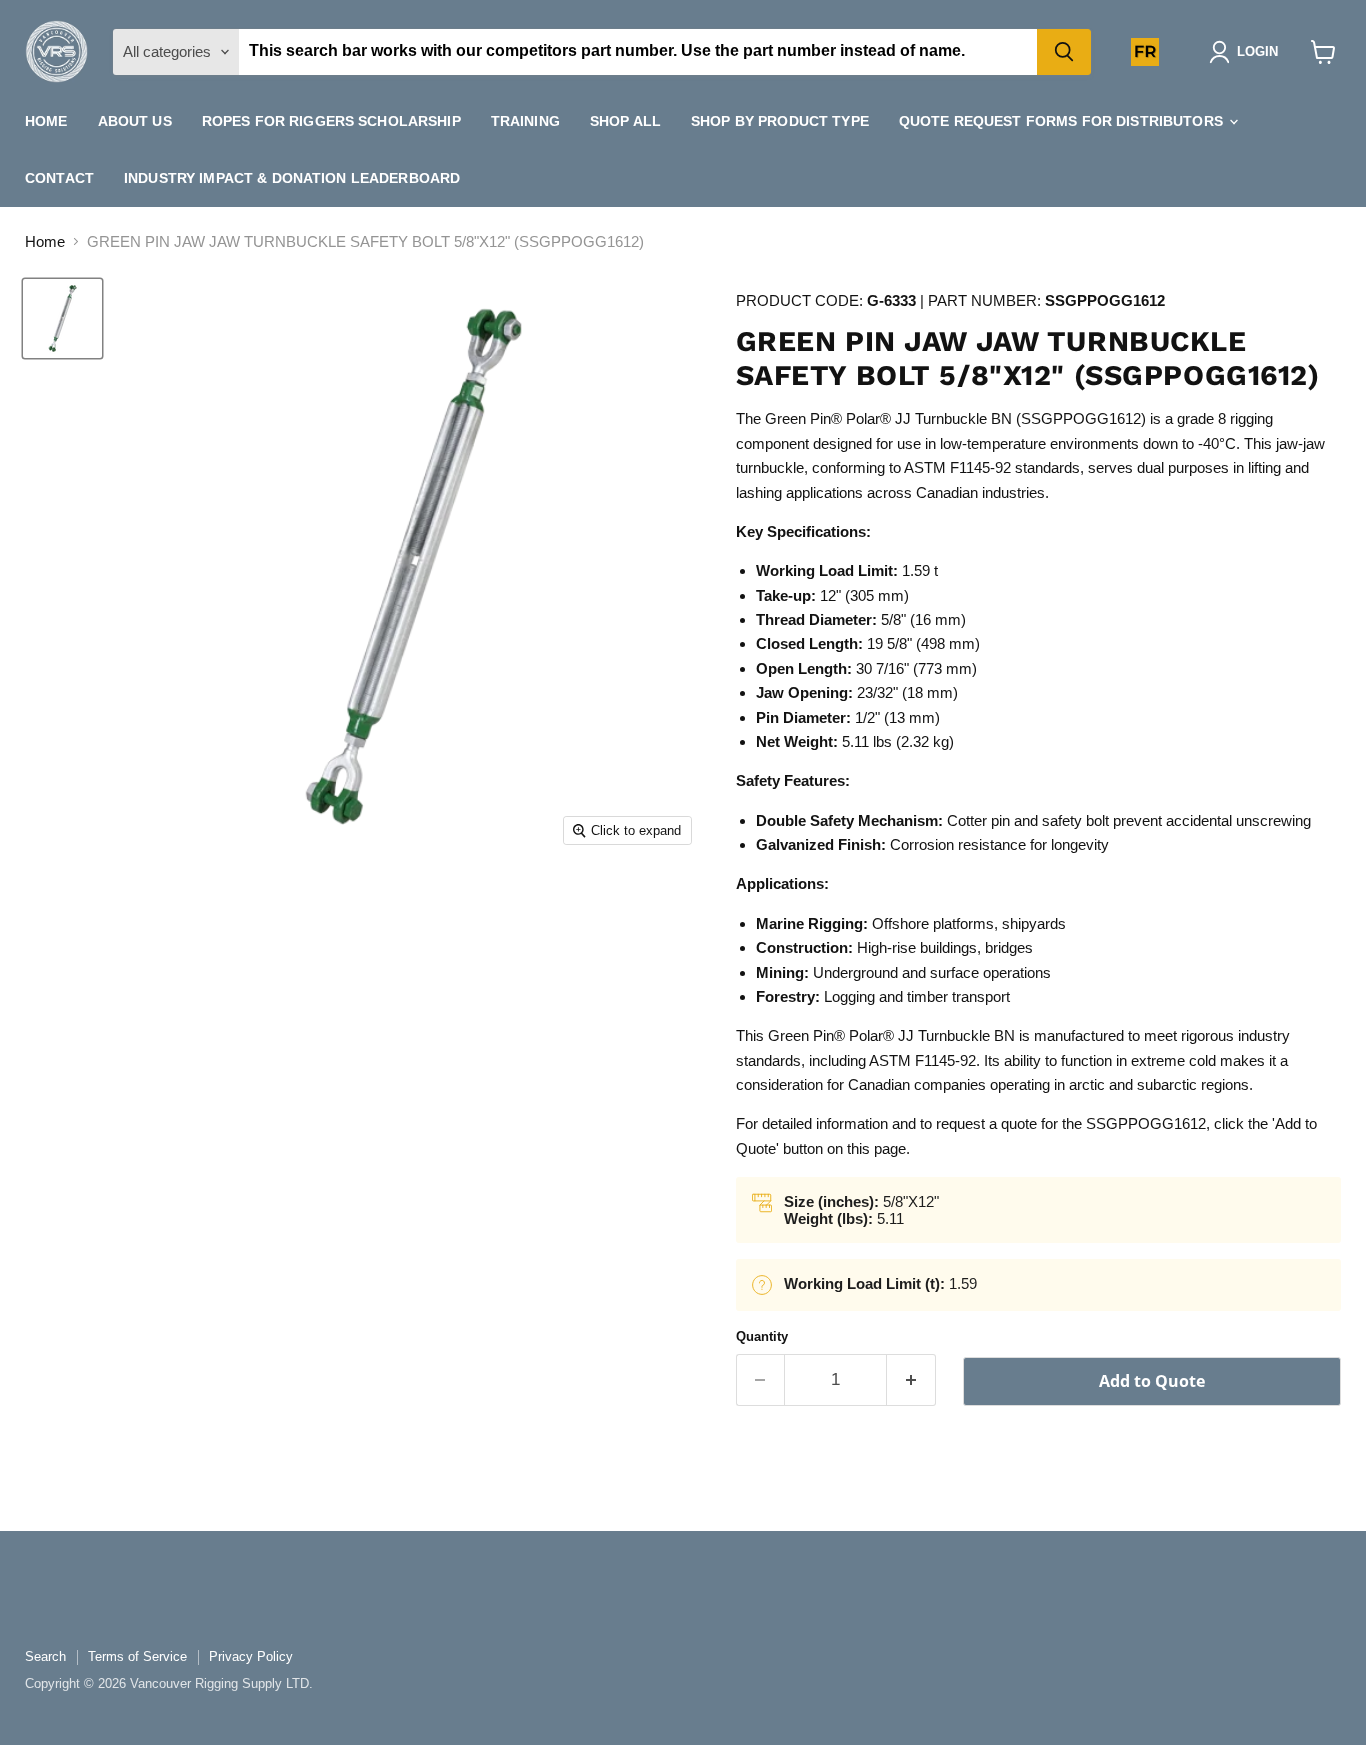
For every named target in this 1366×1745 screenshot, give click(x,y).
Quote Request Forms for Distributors (1063, 121)
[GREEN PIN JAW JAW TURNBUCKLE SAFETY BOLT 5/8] (62, 318)
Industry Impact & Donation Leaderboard (292, 178)
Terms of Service (137, 1656)
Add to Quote (1152, 1381)
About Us (135, 121)
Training (525, 121)
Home (46, 121)
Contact (59, 178)
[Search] (1064, 52)
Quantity (762, 1336)
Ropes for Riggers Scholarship (331, 121)
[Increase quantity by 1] (911, 1379)
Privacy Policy (251, 1656)
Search (45, 1656)
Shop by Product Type (780, 121)
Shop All (625, 121)
